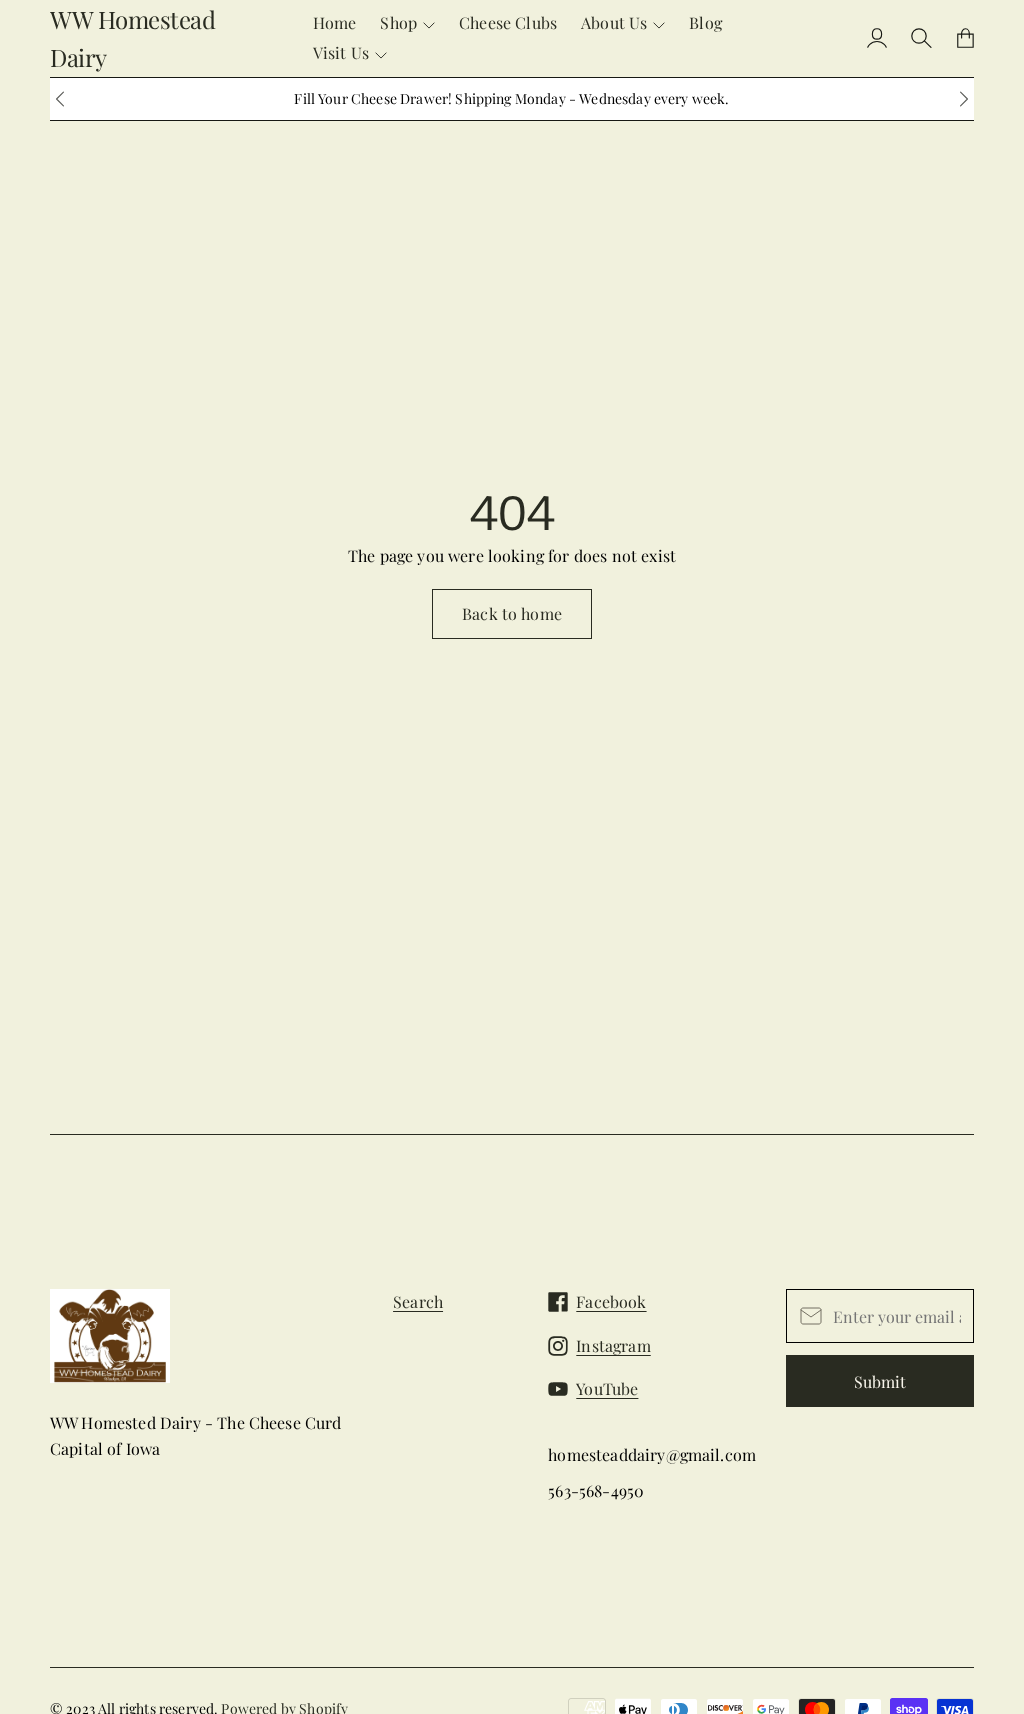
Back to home (512, 613)
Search (418, 1301)
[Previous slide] (60, 99)
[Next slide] (964, 99)
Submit (880, 1381)
